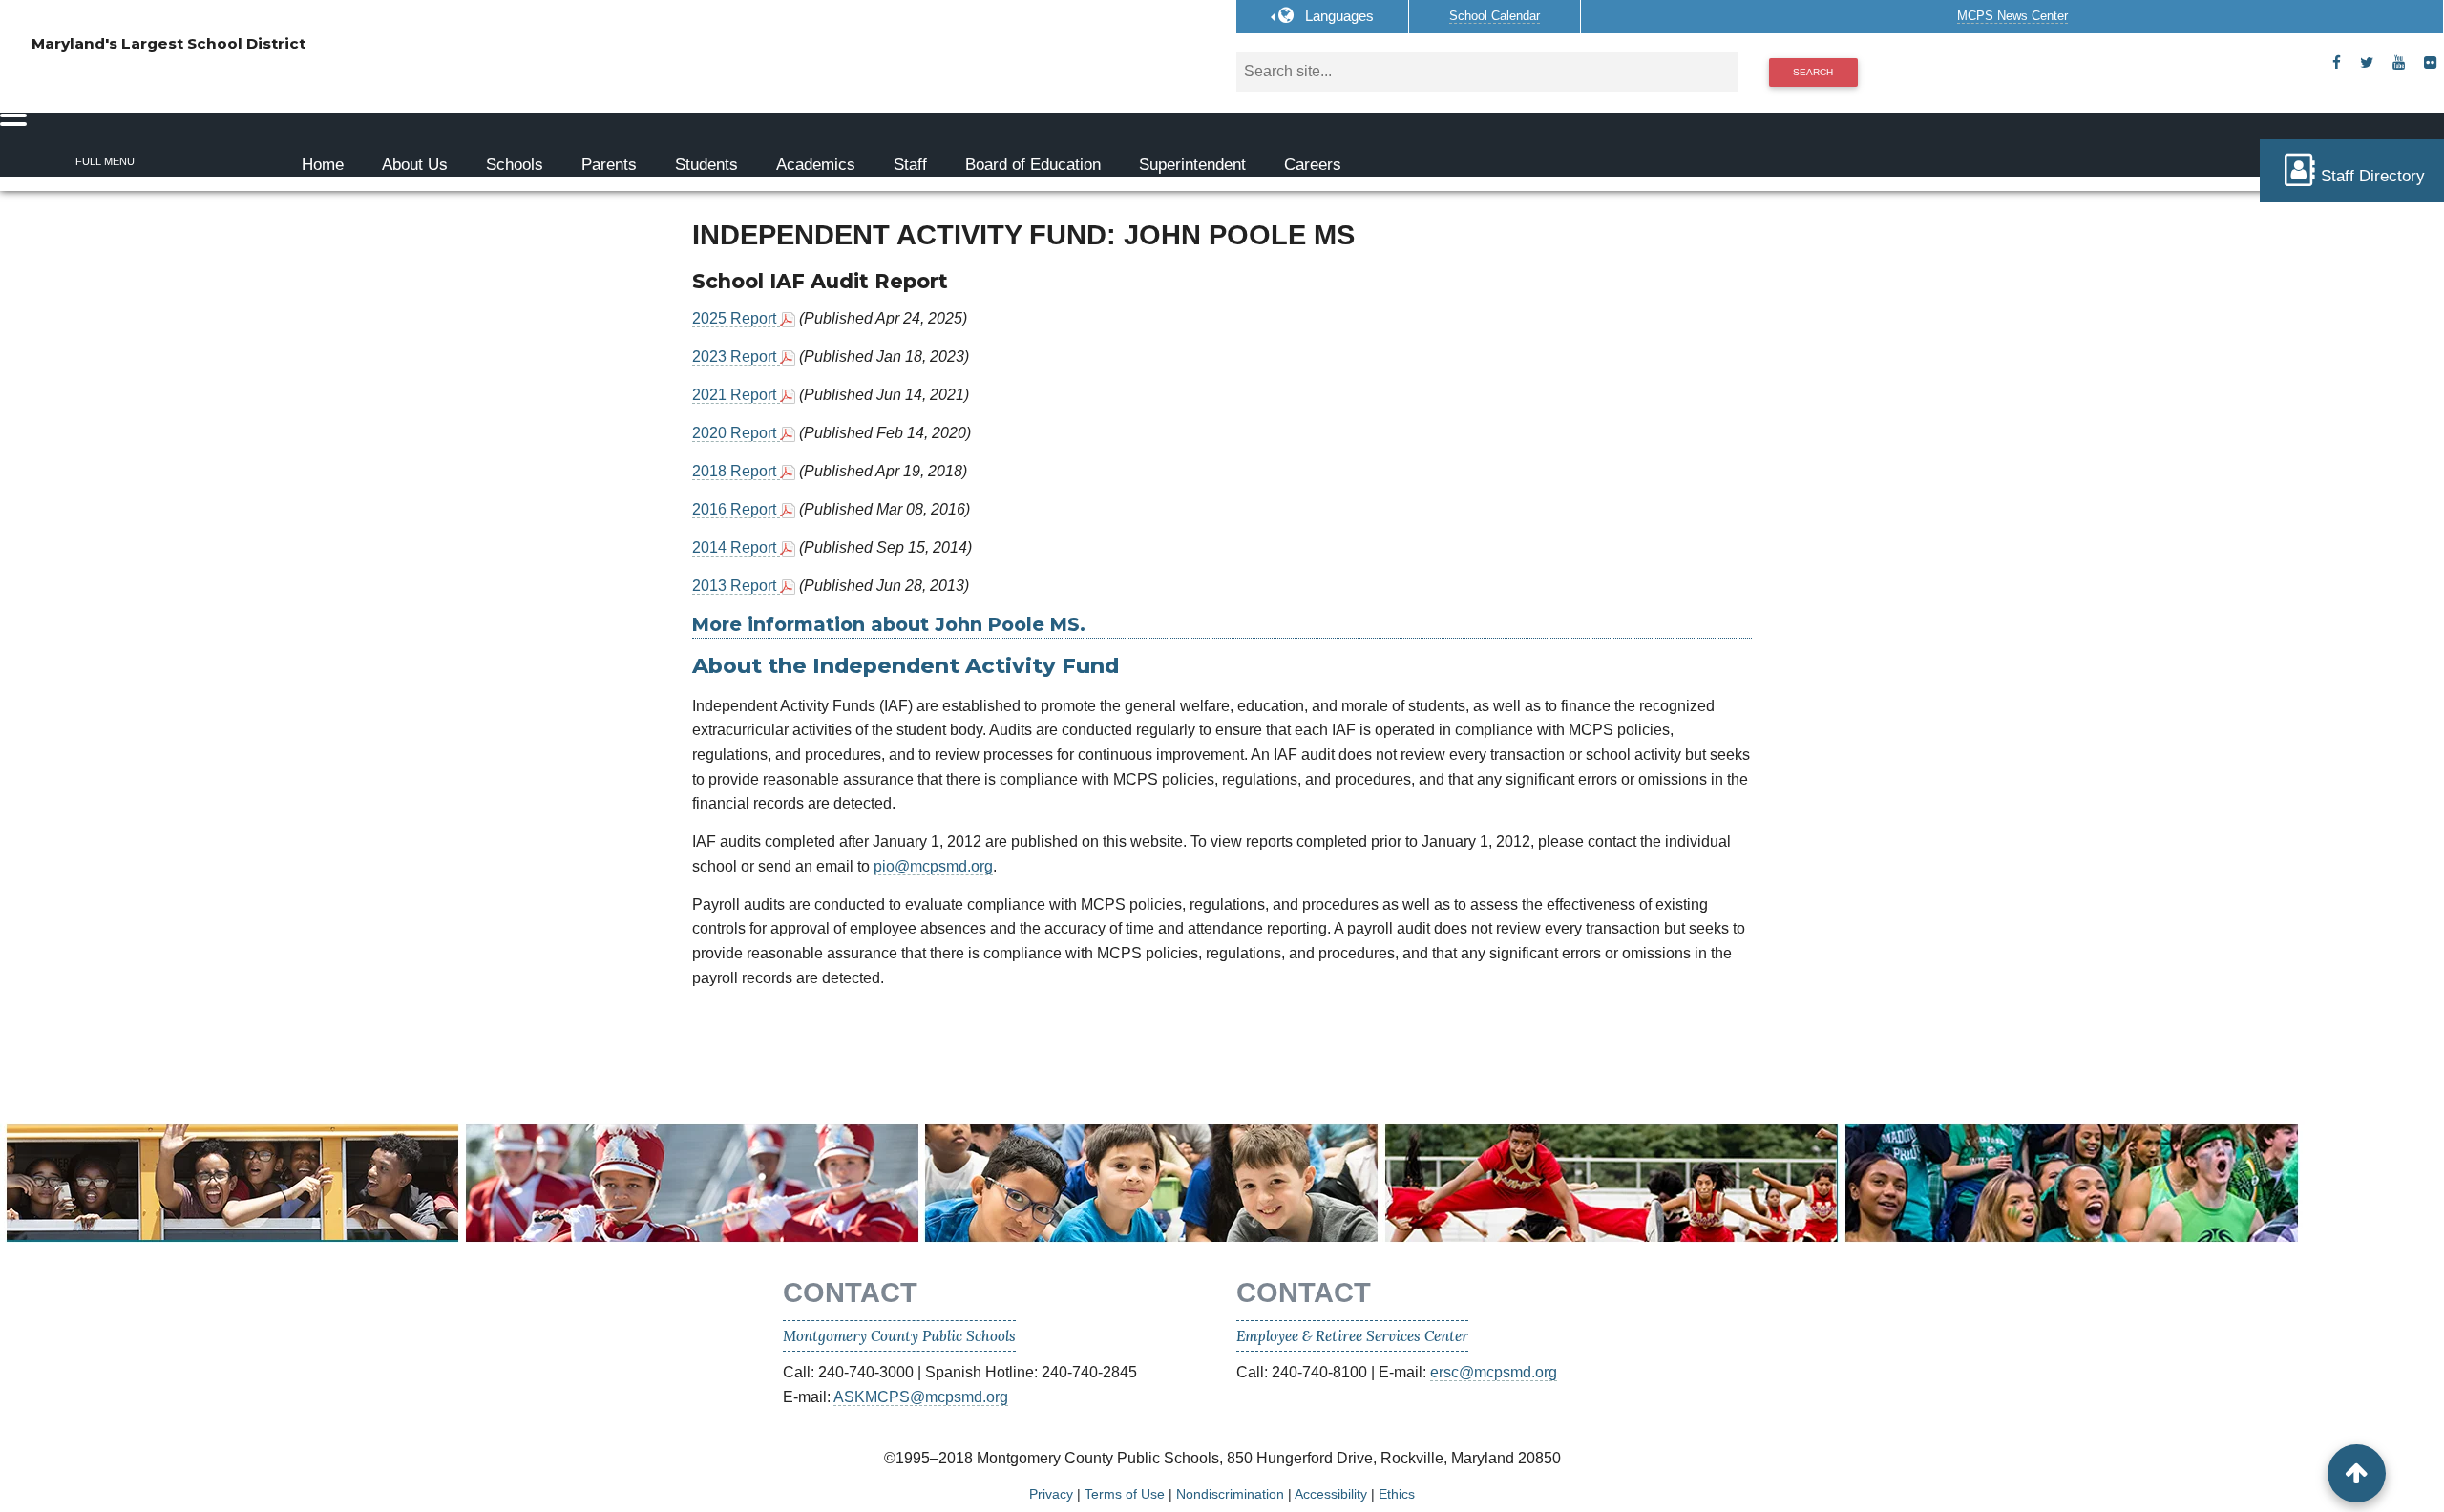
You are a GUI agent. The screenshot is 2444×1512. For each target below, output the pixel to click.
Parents (609, 165)
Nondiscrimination (1230, 1494)
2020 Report (736, 433)
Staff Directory (2373, 176)
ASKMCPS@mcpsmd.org (921, 1397)
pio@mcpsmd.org (933, 866)
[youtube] (2399, 63)
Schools (515, 165)
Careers (1313, 165)
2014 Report (736, 547)
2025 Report (736, 318)
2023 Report (736, 357)
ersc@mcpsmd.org (1494, 1372)
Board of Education (1033, 165)
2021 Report (736, 395)
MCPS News (2012, 16)
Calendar (1495, 16)
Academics (816, 165)
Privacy (1051, 1494)
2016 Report (736, 509)
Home (323, 165)
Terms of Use (1125, 1494)
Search (1813, 72)
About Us (415, 165)
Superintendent (1192, 165)
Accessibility (1331, 1494)
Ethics (1397, 1494)
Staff (910, 165)
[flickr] (2430, 63)
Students (706, 165)
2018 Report (736, 471)
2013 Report (736, 586)
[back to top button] (2357, 1473)
